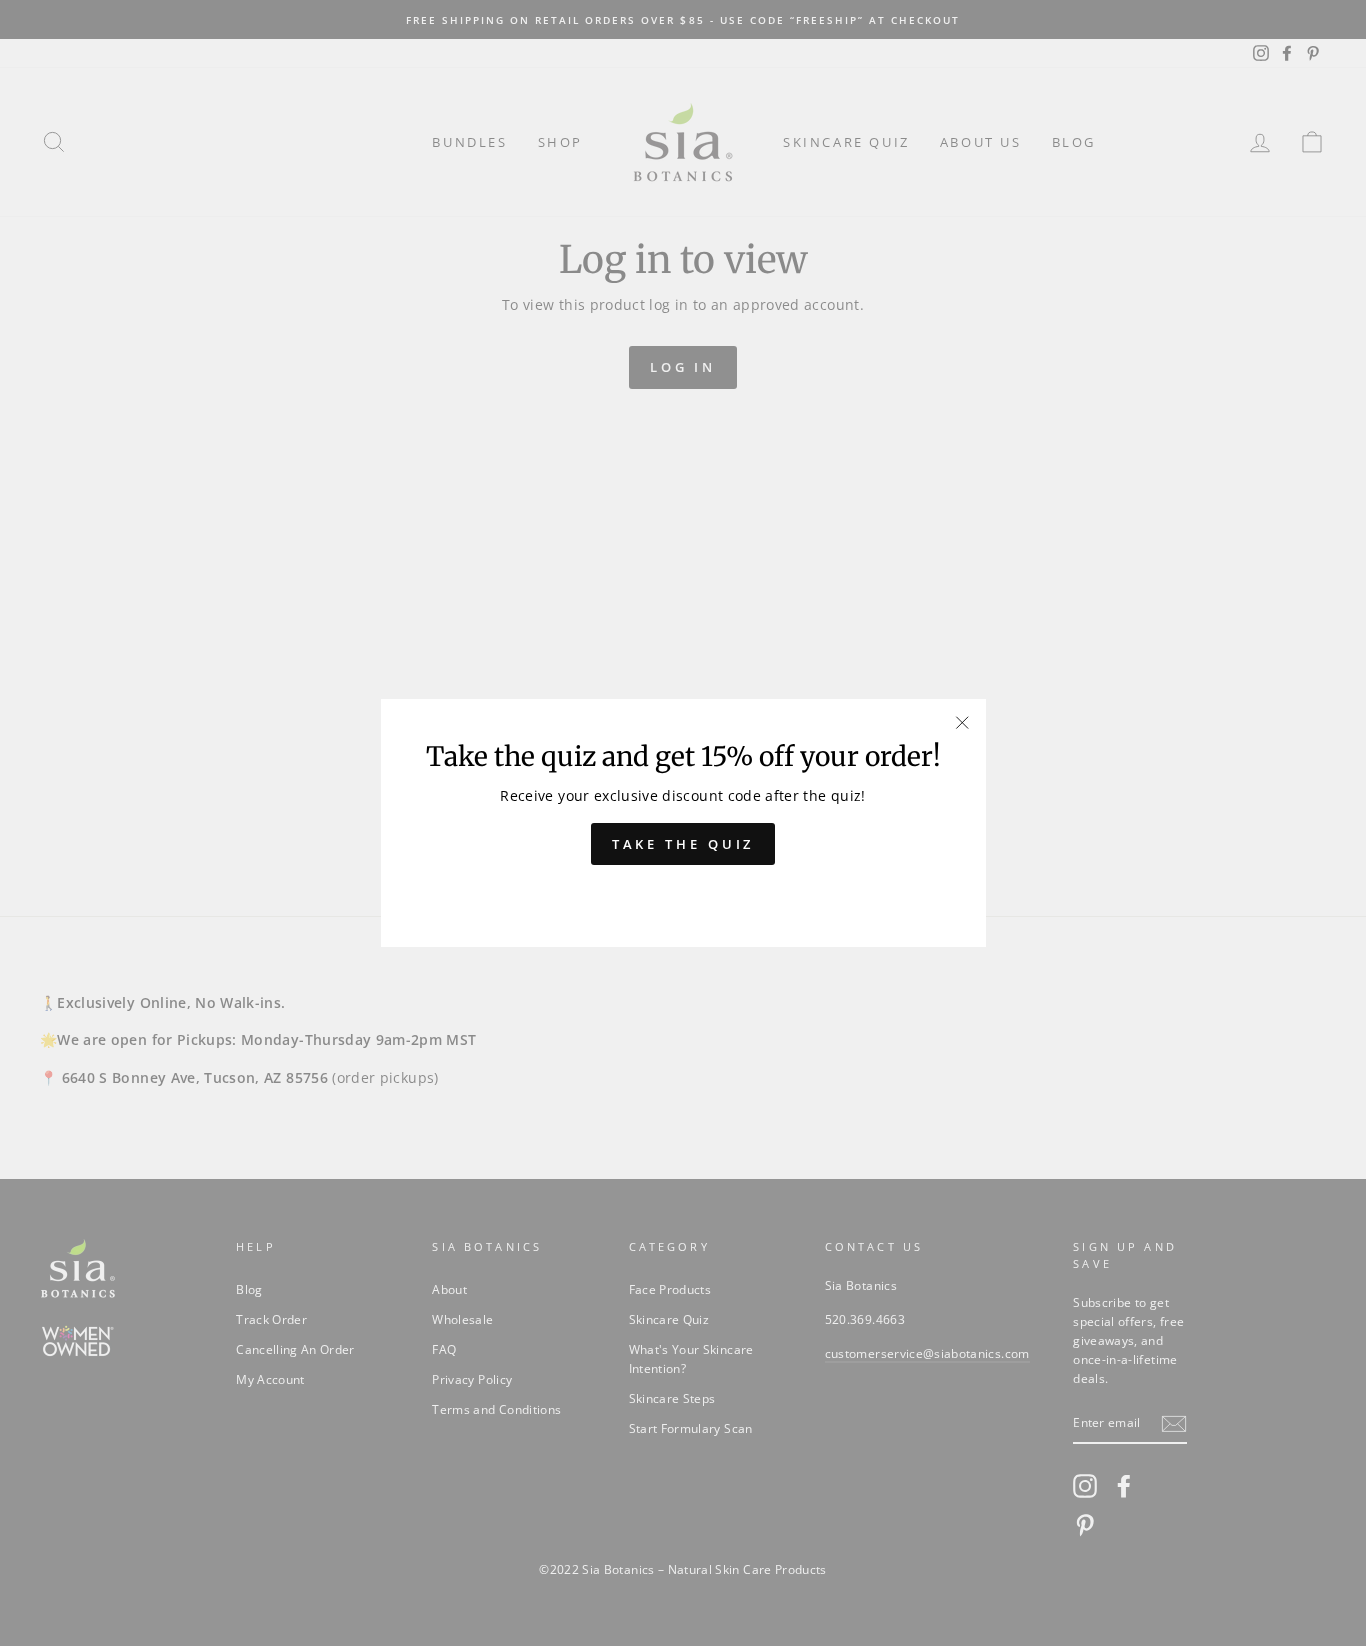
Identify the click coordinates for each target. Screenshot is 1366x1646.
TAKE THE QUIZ (683, 844)
